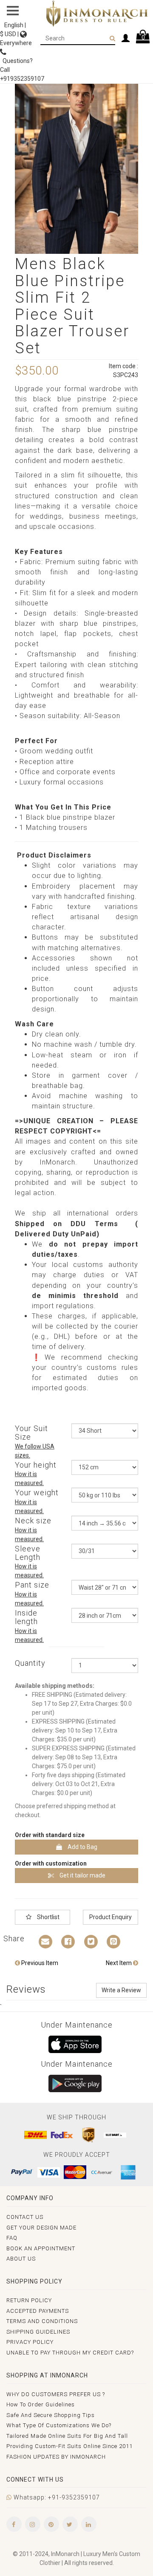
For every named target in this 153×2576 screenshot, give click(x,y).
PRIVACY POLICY (30, 2342)
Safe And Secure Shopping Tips (51, 2415)
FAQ (12, 2238)
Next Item (119, 1963)
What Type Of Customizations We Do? (59, 2425)
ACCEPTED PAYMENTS (38, 2311)
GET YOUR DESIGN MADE (41, 2228)
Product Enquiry (110, 1917)
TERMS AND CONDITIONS (42, 2321)
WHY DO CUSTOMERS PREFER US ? (56, 2394)
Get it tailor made (82, 1875)
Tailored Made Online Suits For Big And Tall (67, 2436)
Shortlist (48, 1917)
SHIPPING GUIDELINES (38, 2332)
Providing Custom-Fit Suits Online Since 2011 (69, 2446)
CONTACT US (25, 2217)
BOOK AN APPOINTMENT (41, 2248)
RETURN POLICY (29, 2300)
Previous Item (39, 1963)
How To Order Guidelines (41, 2404)
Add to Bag (82, 1847)
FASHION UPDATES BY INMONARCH (56, 2457)
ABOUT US (21, 2259)
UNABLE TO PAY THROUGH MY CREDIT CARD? (70, 2353)
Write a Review (121, 1990)
